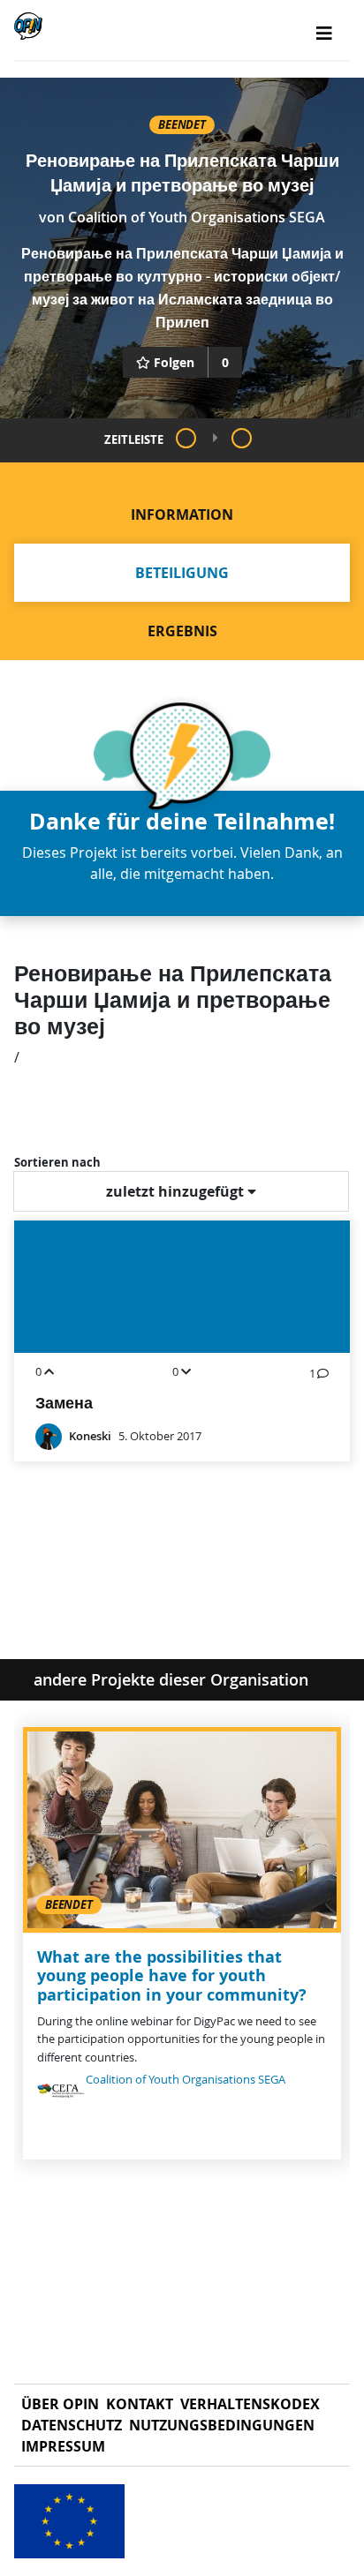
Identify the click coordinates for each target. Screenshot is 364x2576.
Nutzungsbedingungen (222, 2425)
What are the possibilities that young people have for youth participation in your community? (172, 1976)
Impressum (63, 2446)
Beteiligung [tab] (182, 573)
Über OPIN (60, 2404)
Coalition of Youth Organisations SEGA (197, 217)
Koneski (90, 1436)
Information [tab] (182, 514)
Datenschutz (72, 2425)
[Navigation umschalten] (324, 34)
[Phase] (186, 438)
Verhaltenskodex (250, 2404)
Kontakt (140, 2404)
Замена (64, 1403)
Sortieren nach (57, 1162)
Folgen (174, 362)
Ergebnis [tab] (182, 631)
